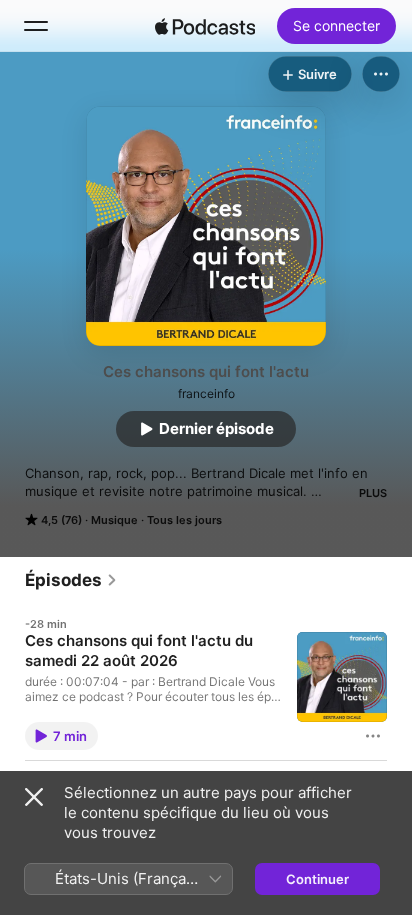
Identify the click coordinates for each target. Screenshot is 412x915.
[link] (71, 580)
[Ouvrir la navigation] (36, 26)
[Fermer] (34, 797)
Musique (114, 520)
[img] (205, 26)
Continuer (317, 879)
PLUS (373, 493)
